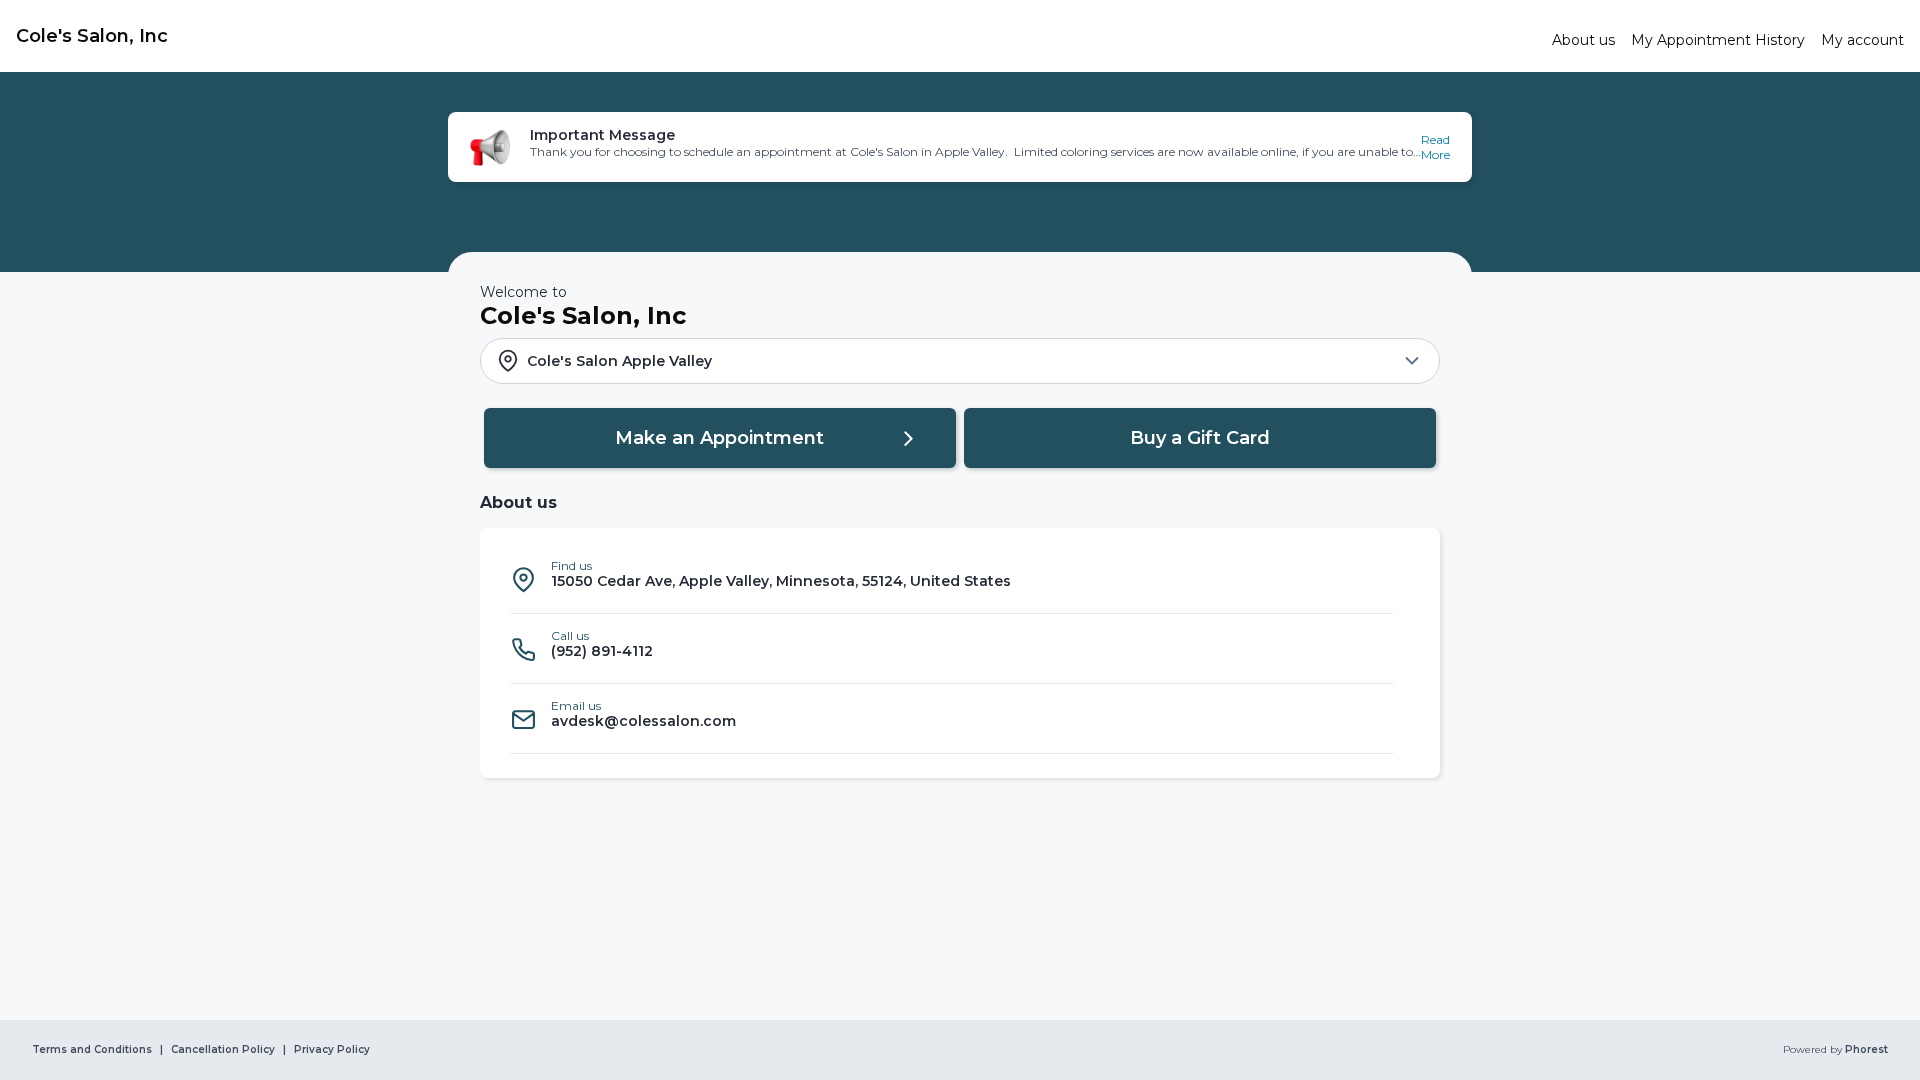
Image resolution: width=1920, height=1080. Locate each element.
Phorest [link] (1866, 1050)
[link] (776, 36)
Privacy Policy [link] (332, 1050)
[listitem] (952, 579)
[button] (960, 147)
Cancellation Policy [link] (223, 1050)
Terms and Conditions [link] (92, 1050)
